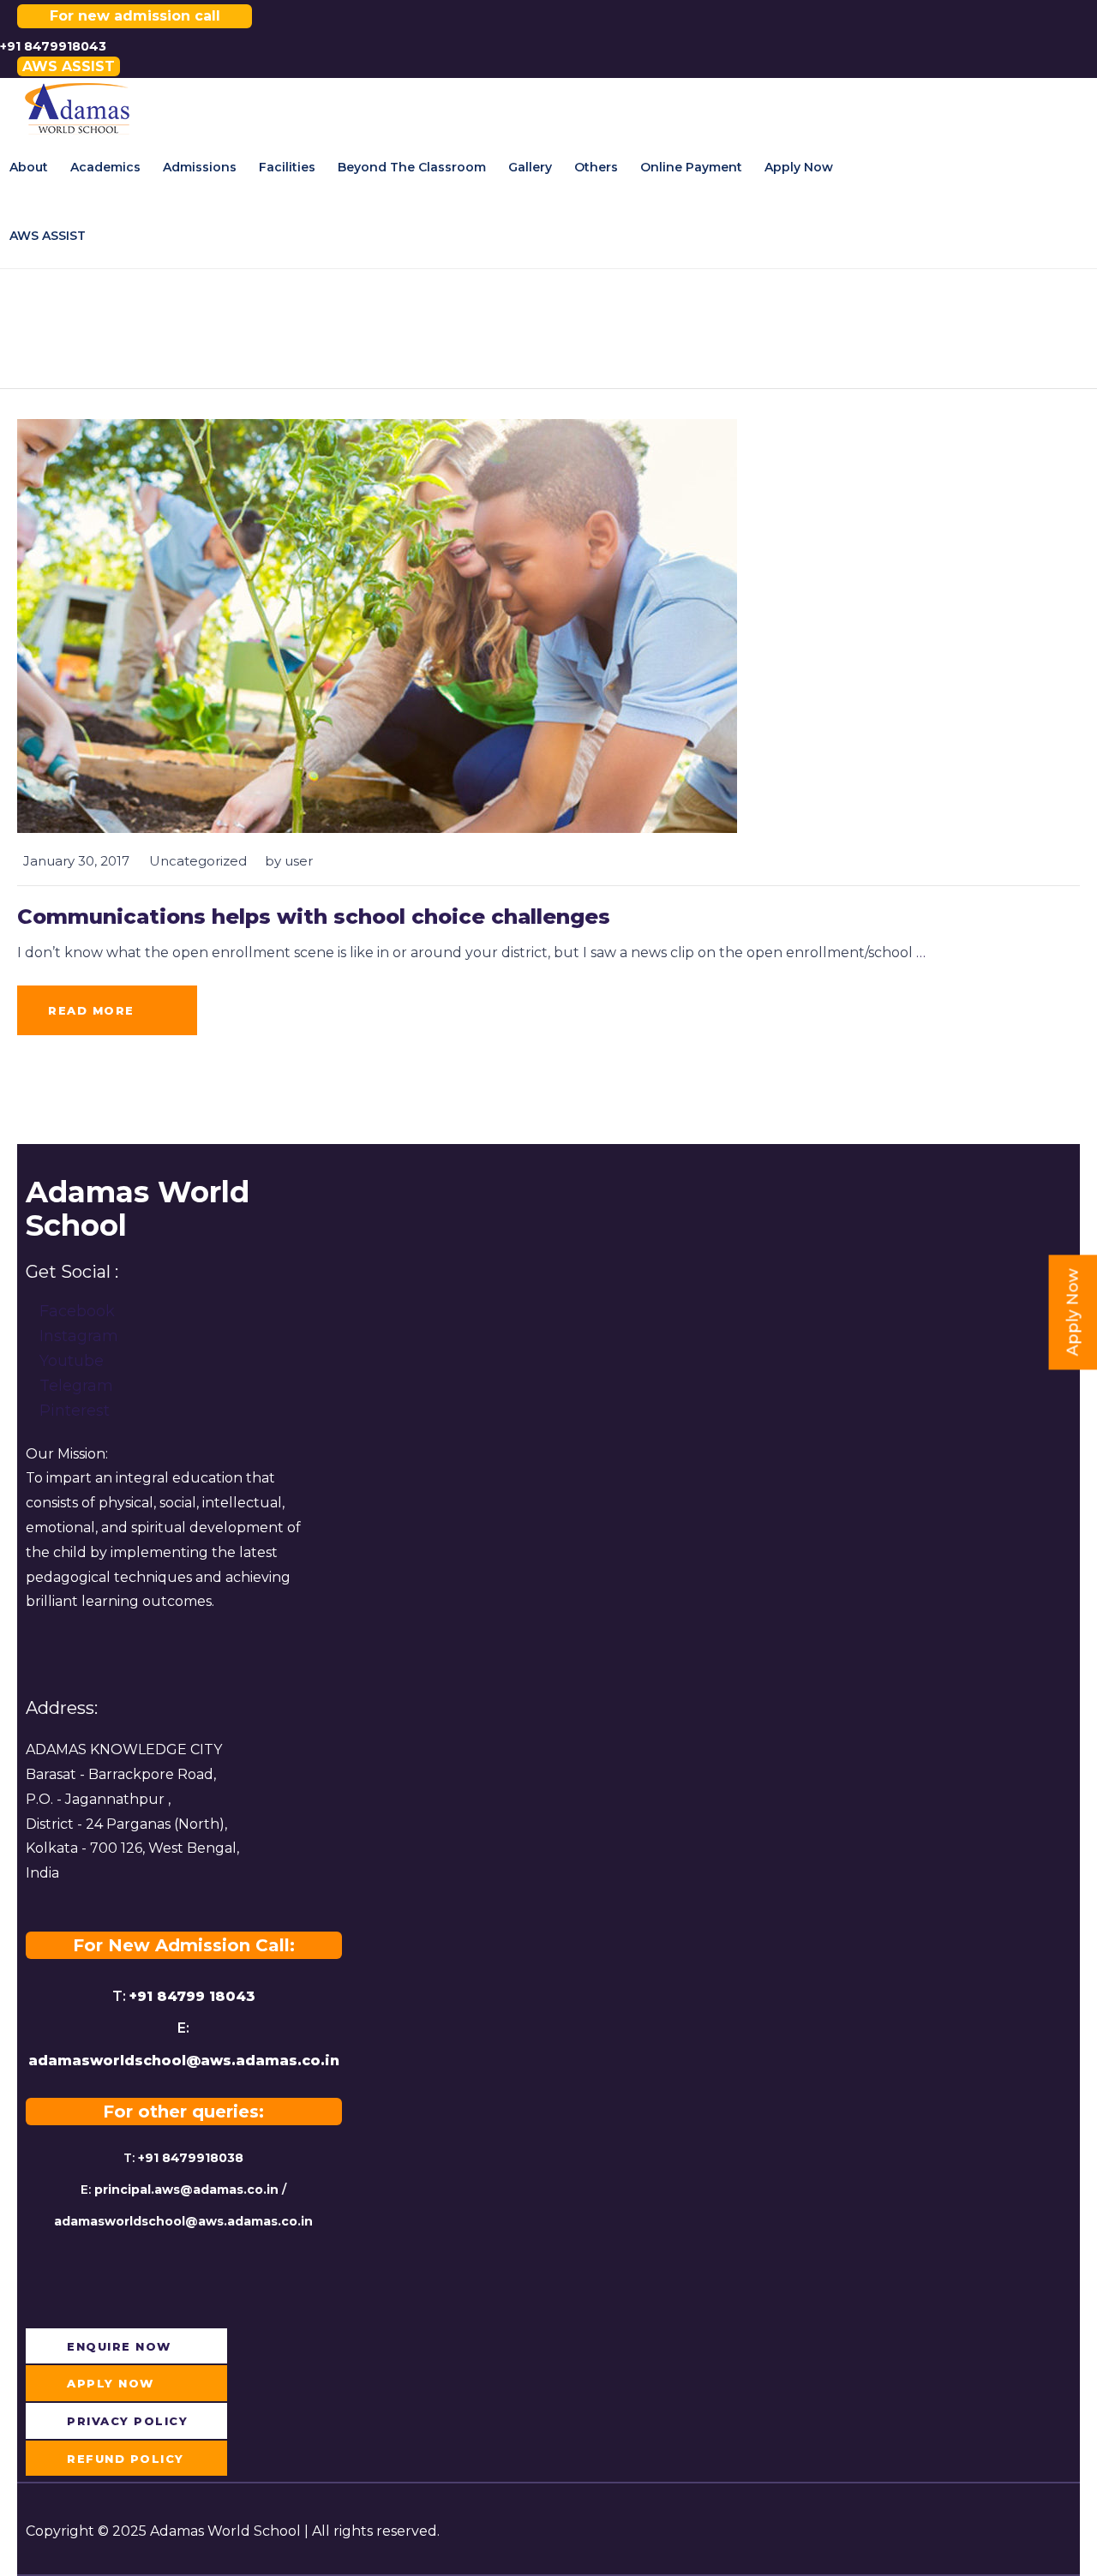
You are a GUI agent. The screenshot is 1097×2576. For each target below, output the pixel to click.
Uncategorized (198, 861)
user (299, 861)
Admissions (200, 167)
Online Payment (691, 167)
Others (596, 167)
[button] (69, 66)
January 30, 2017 (76, 861)
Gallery (530, 167)
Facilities (287, 167)
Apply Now (799, 167)
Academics (105, 167)
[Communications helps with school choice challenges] (377, 624)
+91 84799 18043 (192, 1996)
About (29, 167)
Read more (91, 1010)
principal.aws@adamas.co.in (186, 2190)
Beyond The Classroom (412, 167)
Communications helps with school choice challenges (314, 917)
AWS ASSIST (48, 236)
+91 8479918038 (191, 2158)
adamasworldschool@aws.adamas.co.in (184, 2061)
